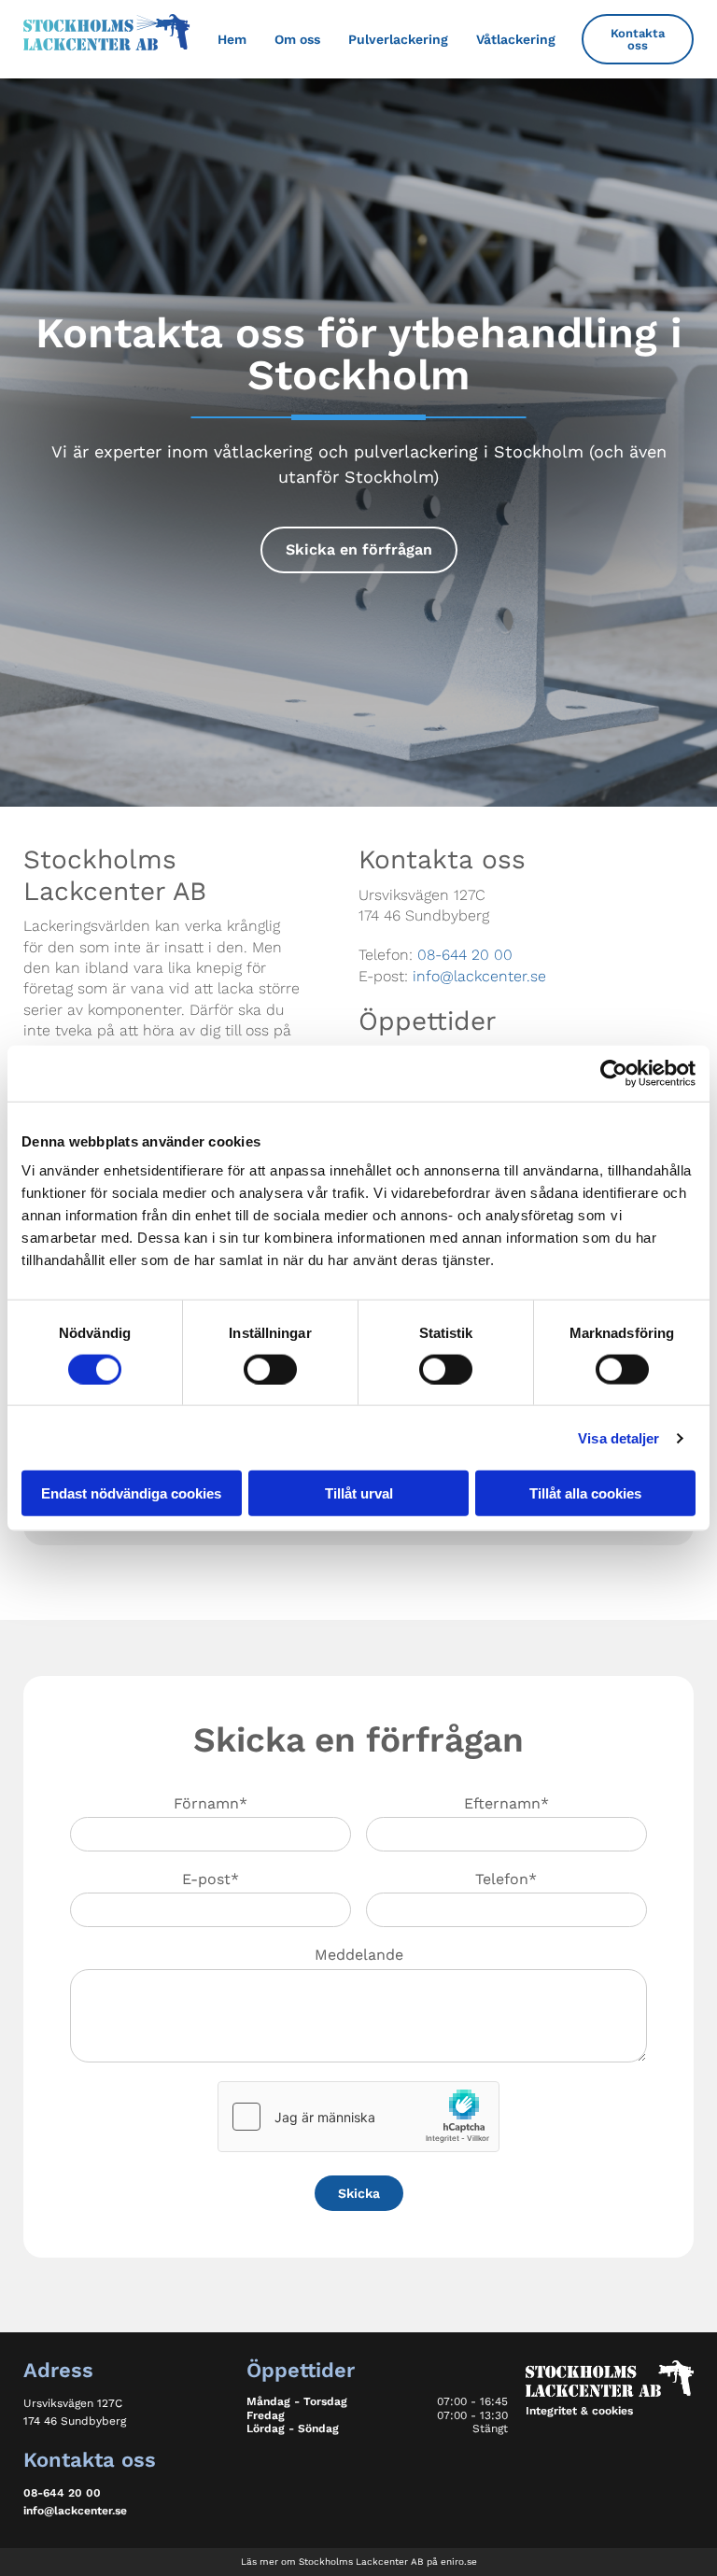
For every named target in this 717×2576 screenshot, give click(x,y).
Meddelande (359, 1955)
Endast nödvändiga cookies (131, 1493)
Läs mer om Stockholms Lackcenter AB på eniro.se (359, 2562)
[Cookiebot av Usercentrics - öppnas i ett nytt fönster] (614, 1073)
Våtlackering (516, 39)
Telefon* (506, 1879)
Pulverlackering (398, 39)
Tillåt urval (359, 1493)
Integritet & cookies (579, 2411)
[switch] (270, 1369)
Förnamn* (211, 1803)
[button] (638, 39)
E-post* (211, 1879)
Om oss (297, 39)
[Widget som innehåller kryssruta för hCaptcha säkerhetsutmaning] (358, 2117)
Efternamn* (506, 1803)
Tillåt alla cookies (585, 1493)
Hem (232, 39)
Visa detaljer (619, 1437)
